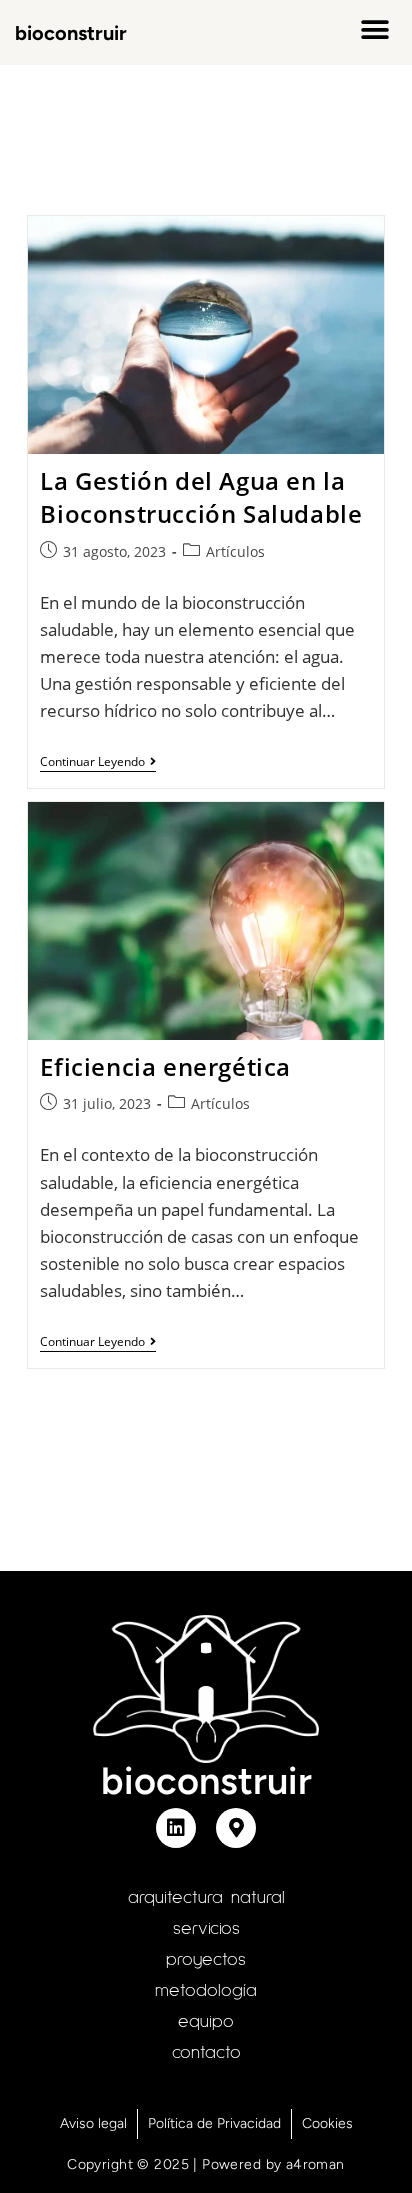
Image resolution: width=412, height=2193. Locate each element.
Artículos (235, 551)
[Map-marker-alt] (236, 1828)
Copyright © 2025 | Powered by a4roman (206, 2164)
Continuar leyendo (98, 762)
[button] (374, 30)
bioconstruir (71, 33)
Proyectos (206, 1960)
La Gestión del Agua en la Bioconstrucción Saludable (201, 497)
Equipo (206, 2022)
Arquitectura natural (206, 1898)
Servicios (206, 1929)
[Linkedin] (176, 1828)
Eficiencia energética (165, 1066)
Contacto (206, 2053)
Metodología (206, 1991)
